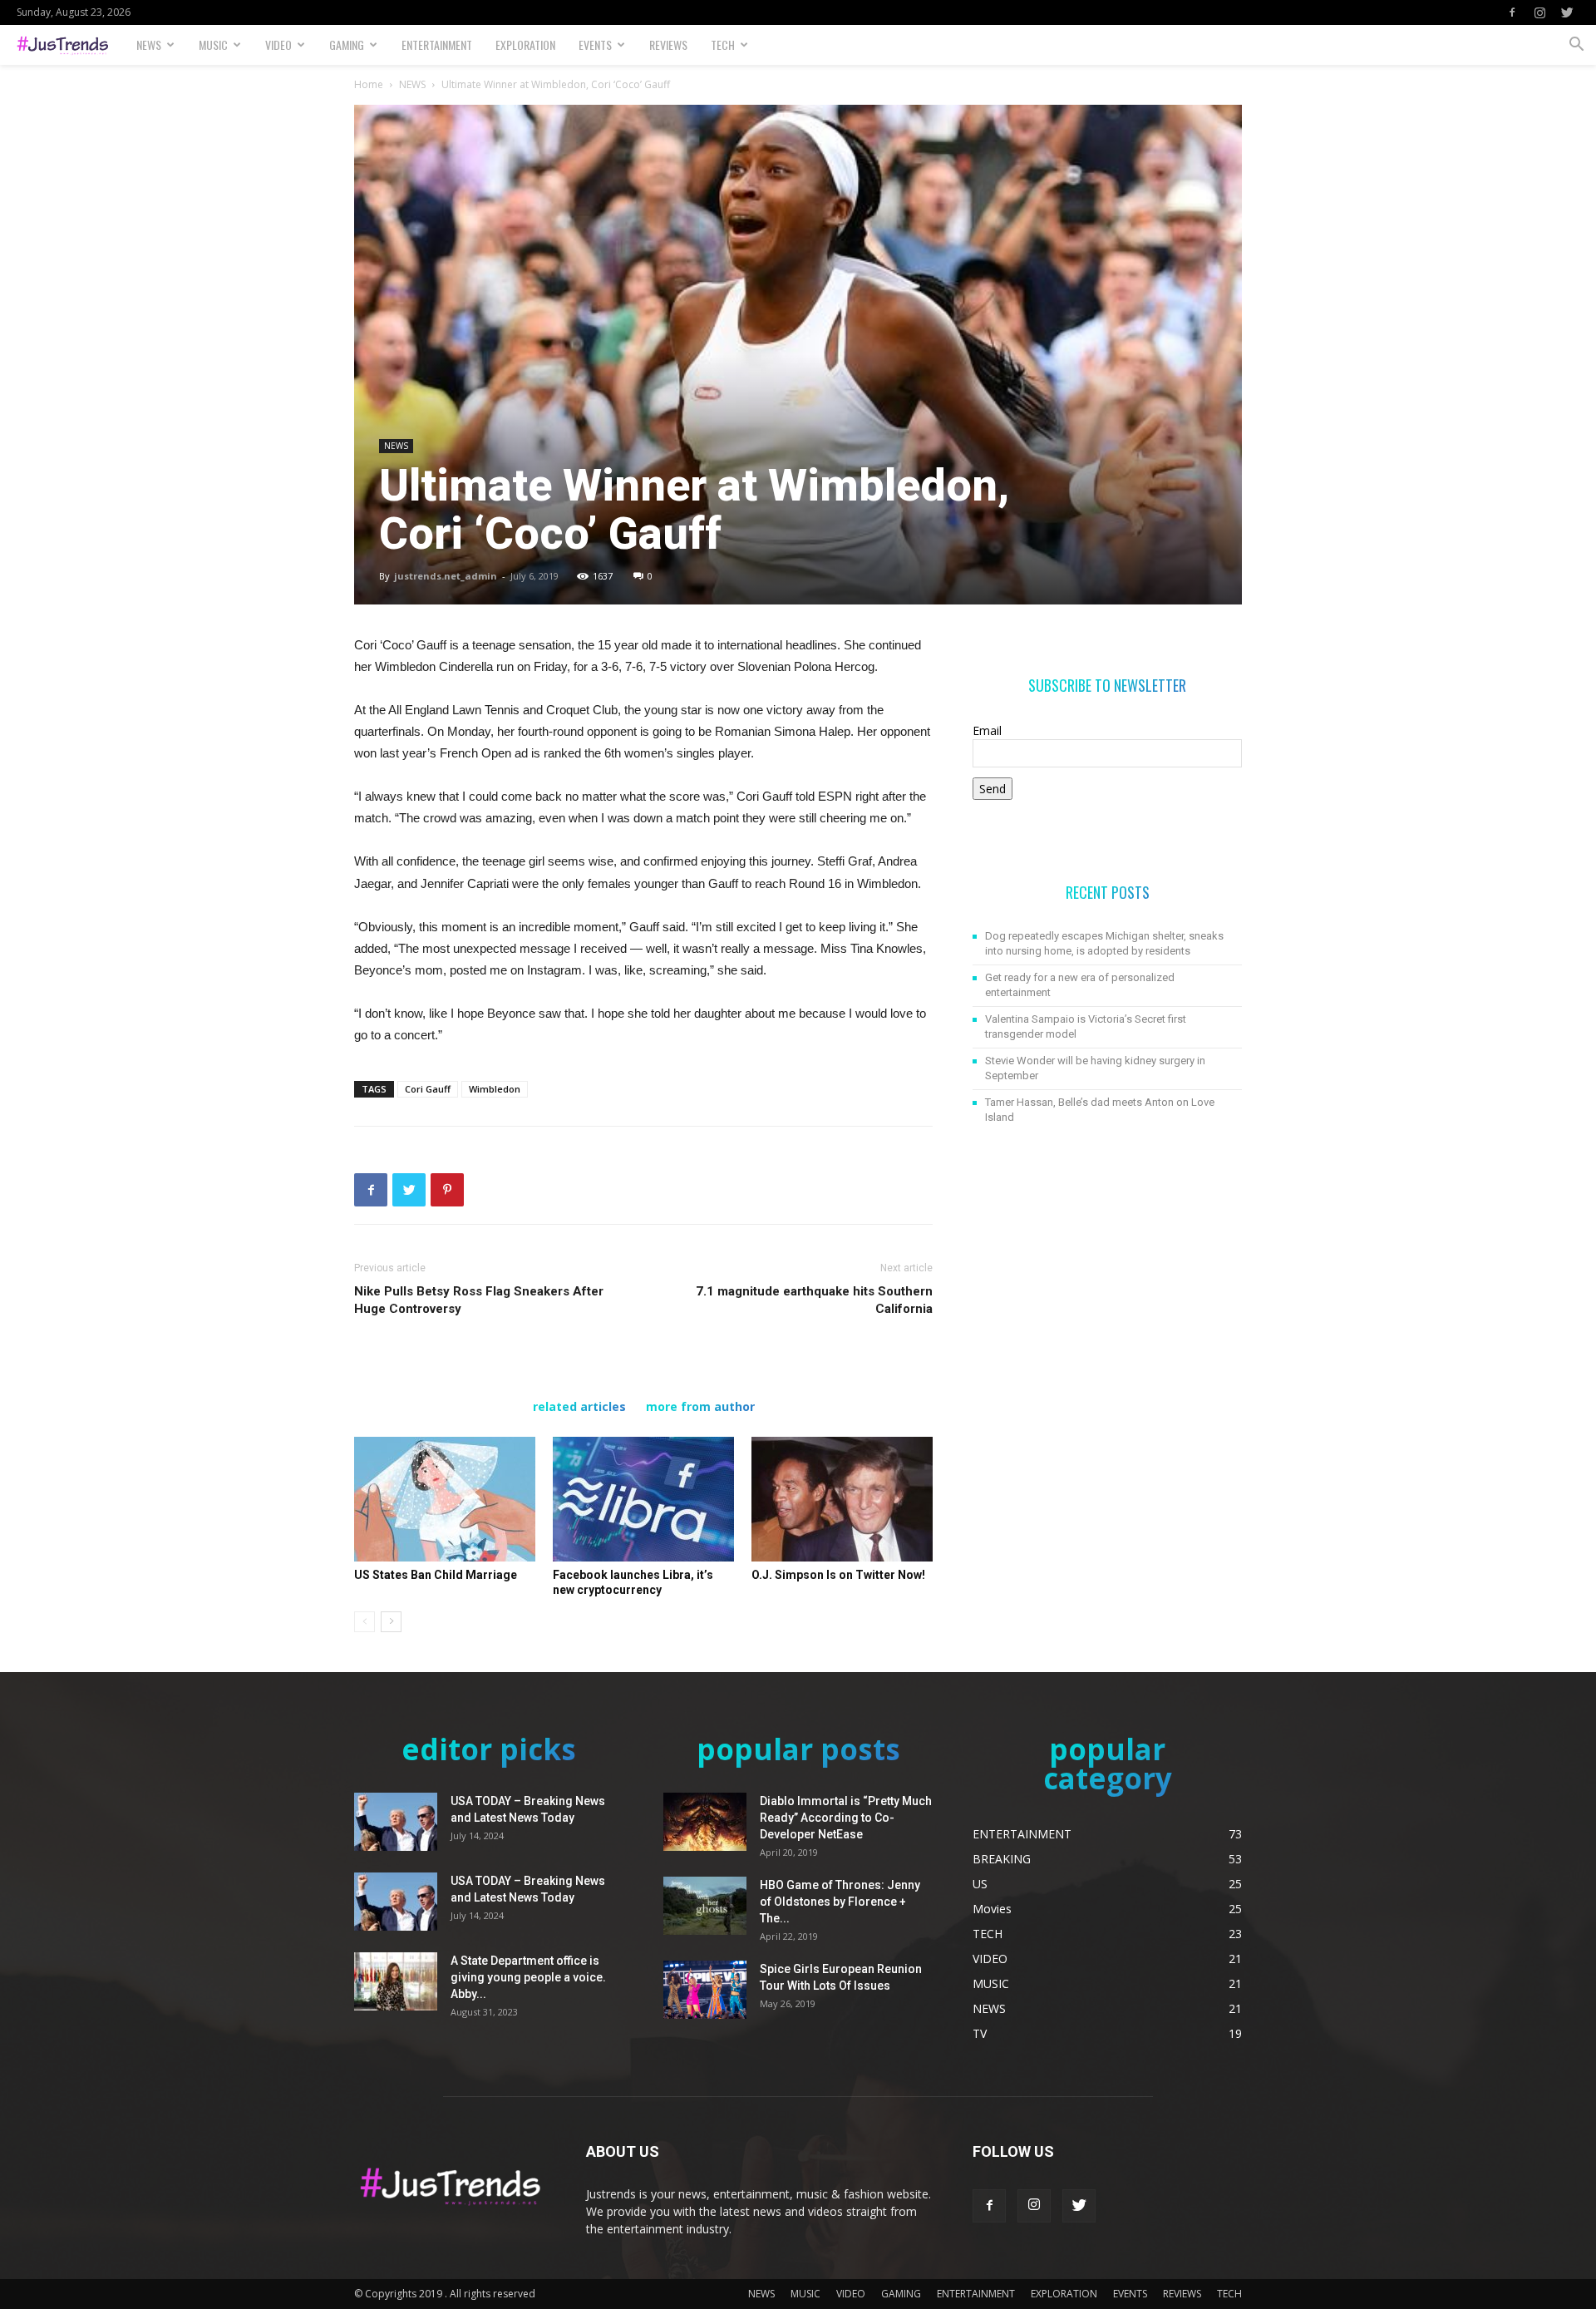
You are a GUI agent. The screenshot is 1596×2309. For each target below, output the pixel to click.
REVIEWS (668, 44)
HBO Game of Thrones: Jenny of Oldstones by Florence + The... (840, 1902)
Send (993, 789)
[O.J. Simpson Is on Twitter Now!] (842, 1499)
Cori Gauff (428, 1089)
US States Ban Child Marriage (436, 1575)
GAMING (347, 44)
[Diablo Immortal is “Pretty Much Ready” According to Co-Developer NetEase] (705, 1822)
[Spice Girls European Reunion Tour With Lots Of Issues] (705, 1990)
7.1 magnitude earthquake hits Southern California (814, 1300)
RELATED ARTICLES (579, 1407)
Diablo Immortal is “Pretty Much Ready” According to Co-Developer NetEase (846, 1818)
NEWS (149, 44)
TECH (723, 44)
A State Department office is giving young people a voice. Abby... (528, 1977)
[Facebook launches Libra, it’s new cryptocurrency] (643, 1499)
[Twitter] (1567, 12)
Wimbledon (495, 1089)
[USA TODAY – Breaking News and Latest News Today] (396, 1822)
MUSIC (213, 44)
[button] (1576, 46)
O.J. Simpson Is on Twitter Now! (838, 1575)
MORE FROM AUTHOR (700, 1407)
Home (369, 84)
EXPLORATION (525, 44)
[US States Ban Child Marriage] (445, 1499)
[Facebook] (1512, 12)
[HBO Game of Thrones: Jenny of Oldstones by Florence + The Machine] (705, 1906)
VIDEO (278, 44)
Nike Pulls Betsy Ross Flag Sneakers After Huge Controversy (479, 1300)
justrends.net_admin (446, 576)
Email (987, 730)
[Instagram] (1539, 12)
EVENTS (595, 44)
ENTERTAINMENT (437, 44)
